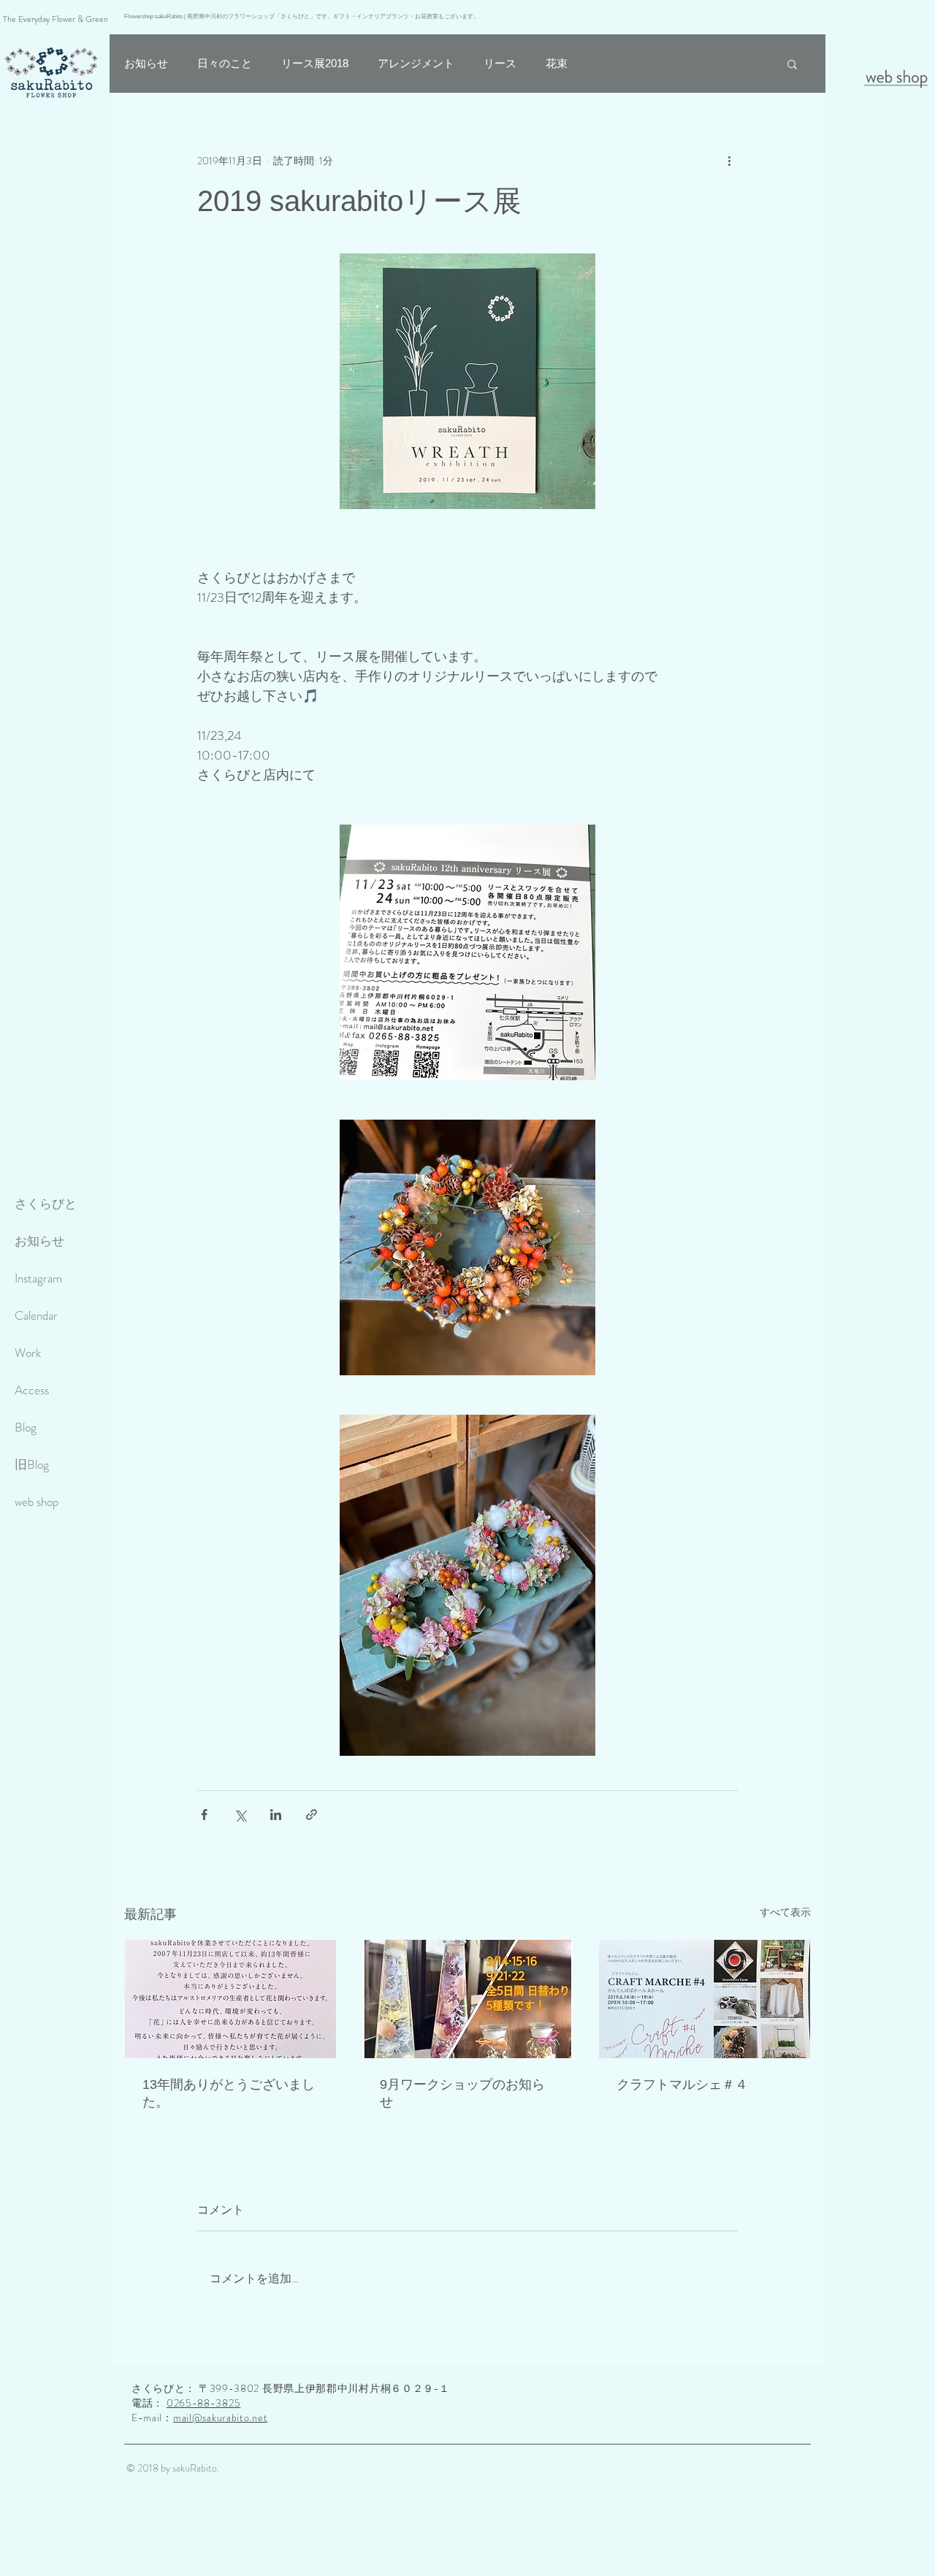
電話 (142, 2403)
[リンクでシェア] (312, 1815)
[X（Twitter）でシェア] (240, 1815)
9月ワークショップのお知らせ (462, 2093)
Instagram (38, 1278)
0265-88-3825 (203, 2403)
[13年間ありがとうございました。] (230, 1999)
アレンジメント (416, 63)
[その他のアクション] (729, 161)
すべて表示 (785, 1912)
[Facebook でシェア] (204, 1815)
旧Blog (32, 1464)
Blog (26, 1427)
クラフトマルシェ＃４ (682, 2084)
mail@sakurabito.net (220, 2418)
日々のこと (225, 63)
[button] (792, 64)
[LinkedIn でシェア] (276, 1815)
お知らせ (39, 1241)
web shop (37, 1502)
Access (32, 1390)
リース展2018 (315, 63)
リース (500, 63)
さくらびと (46, 1204)
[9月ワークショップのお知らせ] (468, 1999)
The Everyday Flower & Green (56, 19)
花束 (557, 63)
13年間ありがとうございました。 (229, 2093)
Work (28, 1353)
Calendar (36, 1315)
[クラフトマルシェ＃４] (705, 1999)
